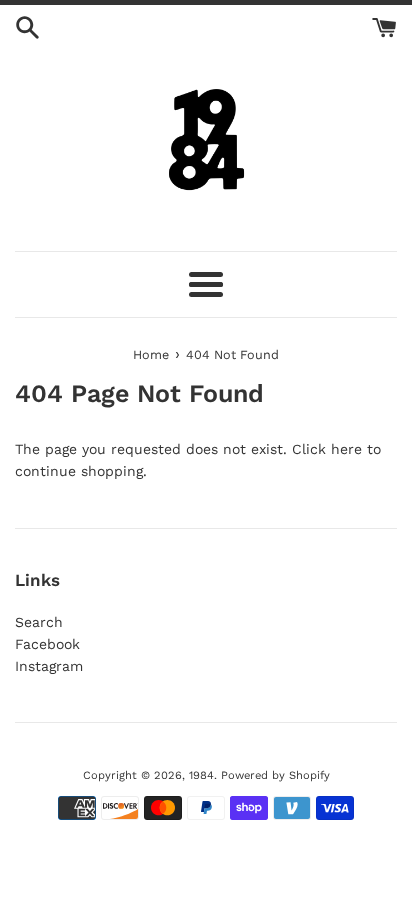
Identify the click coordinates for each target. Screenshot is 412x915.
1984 (201, 775)
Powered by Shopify (275, 775)
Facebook (47, 644)
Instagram (49, 666)
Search (39, 622)
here (346, 449)
